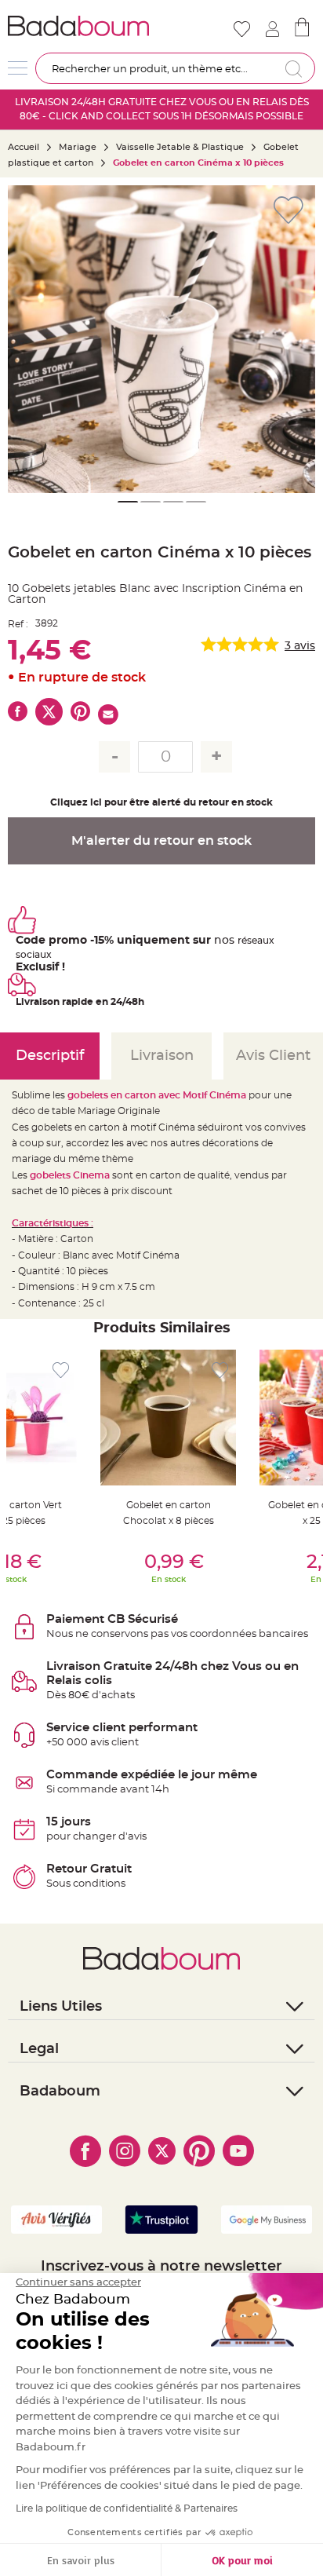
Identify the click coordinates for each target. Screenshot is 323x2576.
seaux (261, 941)
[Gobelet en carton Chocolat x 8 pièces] (168, 1418)
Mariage (78, 147)
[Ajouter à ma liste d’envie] (61, 1370)
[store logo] (83, 26)
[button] (27, 339)
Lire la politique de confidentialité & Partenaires (127, 2508)
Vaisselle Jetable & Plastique (180, 147)
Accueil (24, 147)
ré (242, 941)
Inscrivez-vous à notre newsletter (161, 2267)
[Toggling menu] (18, 68)
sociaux (34, 955)
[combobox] (175, 68)
